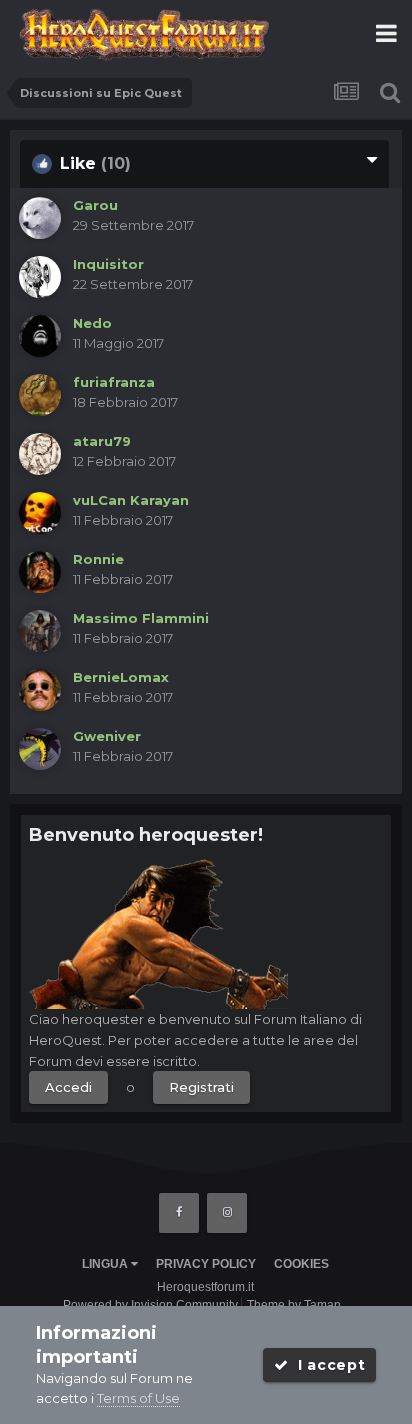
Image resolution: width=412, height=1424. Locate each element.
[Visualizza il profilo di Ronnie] (40, 572)
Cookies (301, 1264)
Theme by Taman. (295, 1305)
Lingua (106, 1264)
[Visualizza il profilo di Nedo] (40, 336)
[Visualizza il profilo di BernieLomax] (40, 690)
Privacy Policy (206, 1264)
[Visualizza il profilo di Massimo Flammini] (40, 631)
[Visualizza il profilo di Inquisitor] (40, 277)
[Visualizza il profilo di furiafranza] (40, 395)
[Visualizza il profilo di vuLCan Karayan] (40, 513)
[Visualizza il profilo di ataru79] (40, 454)
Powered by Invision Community (150, 1305)
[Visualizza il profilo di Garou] (40, 218)
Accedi (68, 1087)
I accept (326, 1365)
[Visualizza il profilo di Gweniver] (40, 749)
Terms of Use (138, 1398)
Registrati (201, 1087)
